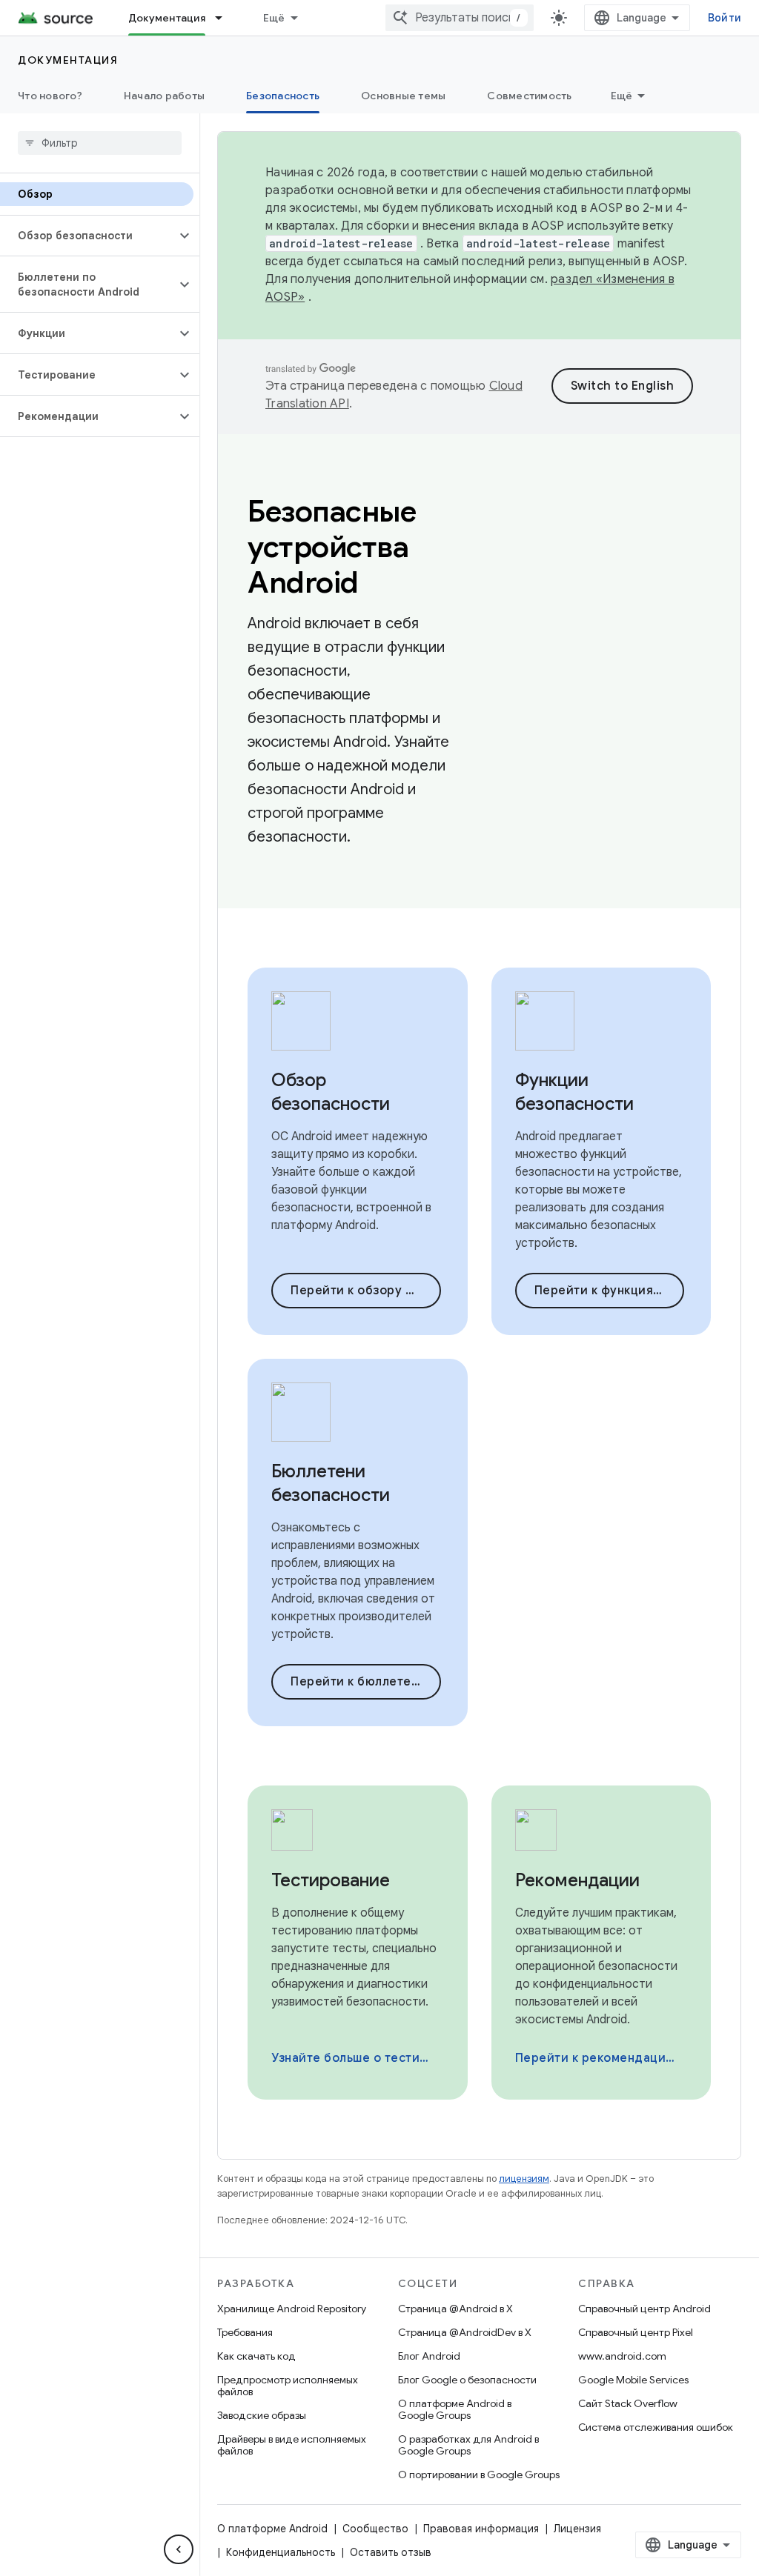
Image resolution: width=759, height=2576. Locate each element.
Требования (245, 2332)
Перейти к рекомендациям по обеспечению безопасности (600, 2058)
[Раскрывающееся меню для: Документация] (225, 18)
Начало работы (164, 96)
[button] (88, 236)
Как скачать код (256, 2356)
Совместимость (529, 96)
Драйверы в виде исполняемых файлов (292, 2445)
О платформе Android (272, 2529)
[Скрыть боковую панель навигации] (179, 2549)
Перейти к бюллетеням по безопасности (366, 1682)
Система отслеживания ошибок (656, 2427)
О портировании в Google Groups (479, 2475)
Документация (167, 18)
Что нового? (50, 96)
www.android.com (622, 2356)
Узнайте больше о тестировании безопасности (356, 2058)
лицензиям (524, 2179)
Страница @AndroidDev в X (465, 2332)
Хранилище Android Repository (292, 2309)
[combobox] (460, 18)
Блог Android (429, 2356)
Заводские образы (262, 2415)
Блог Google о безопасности (467, 2380)
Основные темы (403, 96)
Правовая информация (481, 2529)
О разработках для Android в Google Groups (468, 2445)
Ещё (274, 18)
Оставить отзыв (391, 2552)
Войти (725, 18)
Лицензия (577, 2529)
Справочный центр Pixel (636, 2332)
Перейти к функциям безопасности (610, 1291)
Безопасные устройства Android (332, 547)
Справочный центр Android (644, 2309)
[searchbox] (100, 143)
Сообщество (375, 2529)
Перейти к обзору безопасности (366, 1291)
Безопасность (283, 96)
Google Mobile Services (633, 2380)
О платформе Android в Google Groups (455, 2409)
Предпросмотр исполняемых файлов (288, 2386)
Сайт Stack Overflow (628, 2403)
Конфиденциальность (281, 2552)
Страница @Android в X (455, 2309)
